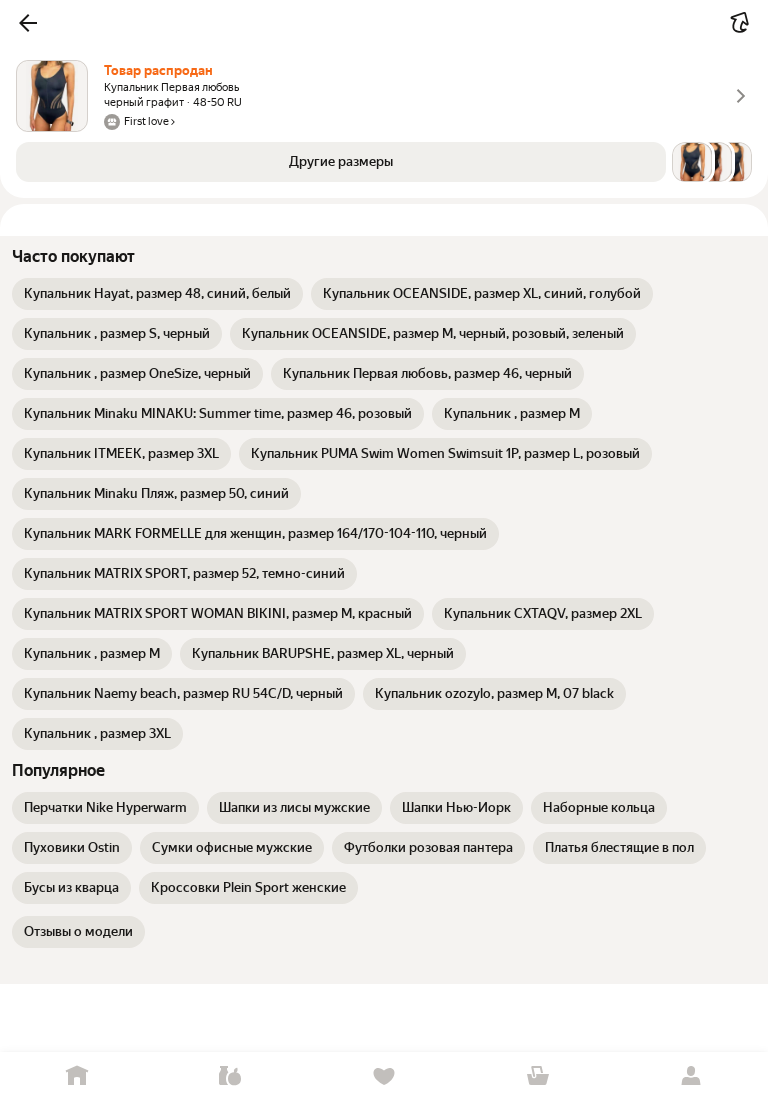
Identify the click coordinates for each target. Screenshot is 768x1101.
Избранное (384, 1076)
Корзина (538, 1076)
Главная (77, 1076)
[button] (28, 23)
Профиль (691, 1076)
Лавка (231, 1076)
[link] (157, 294)
